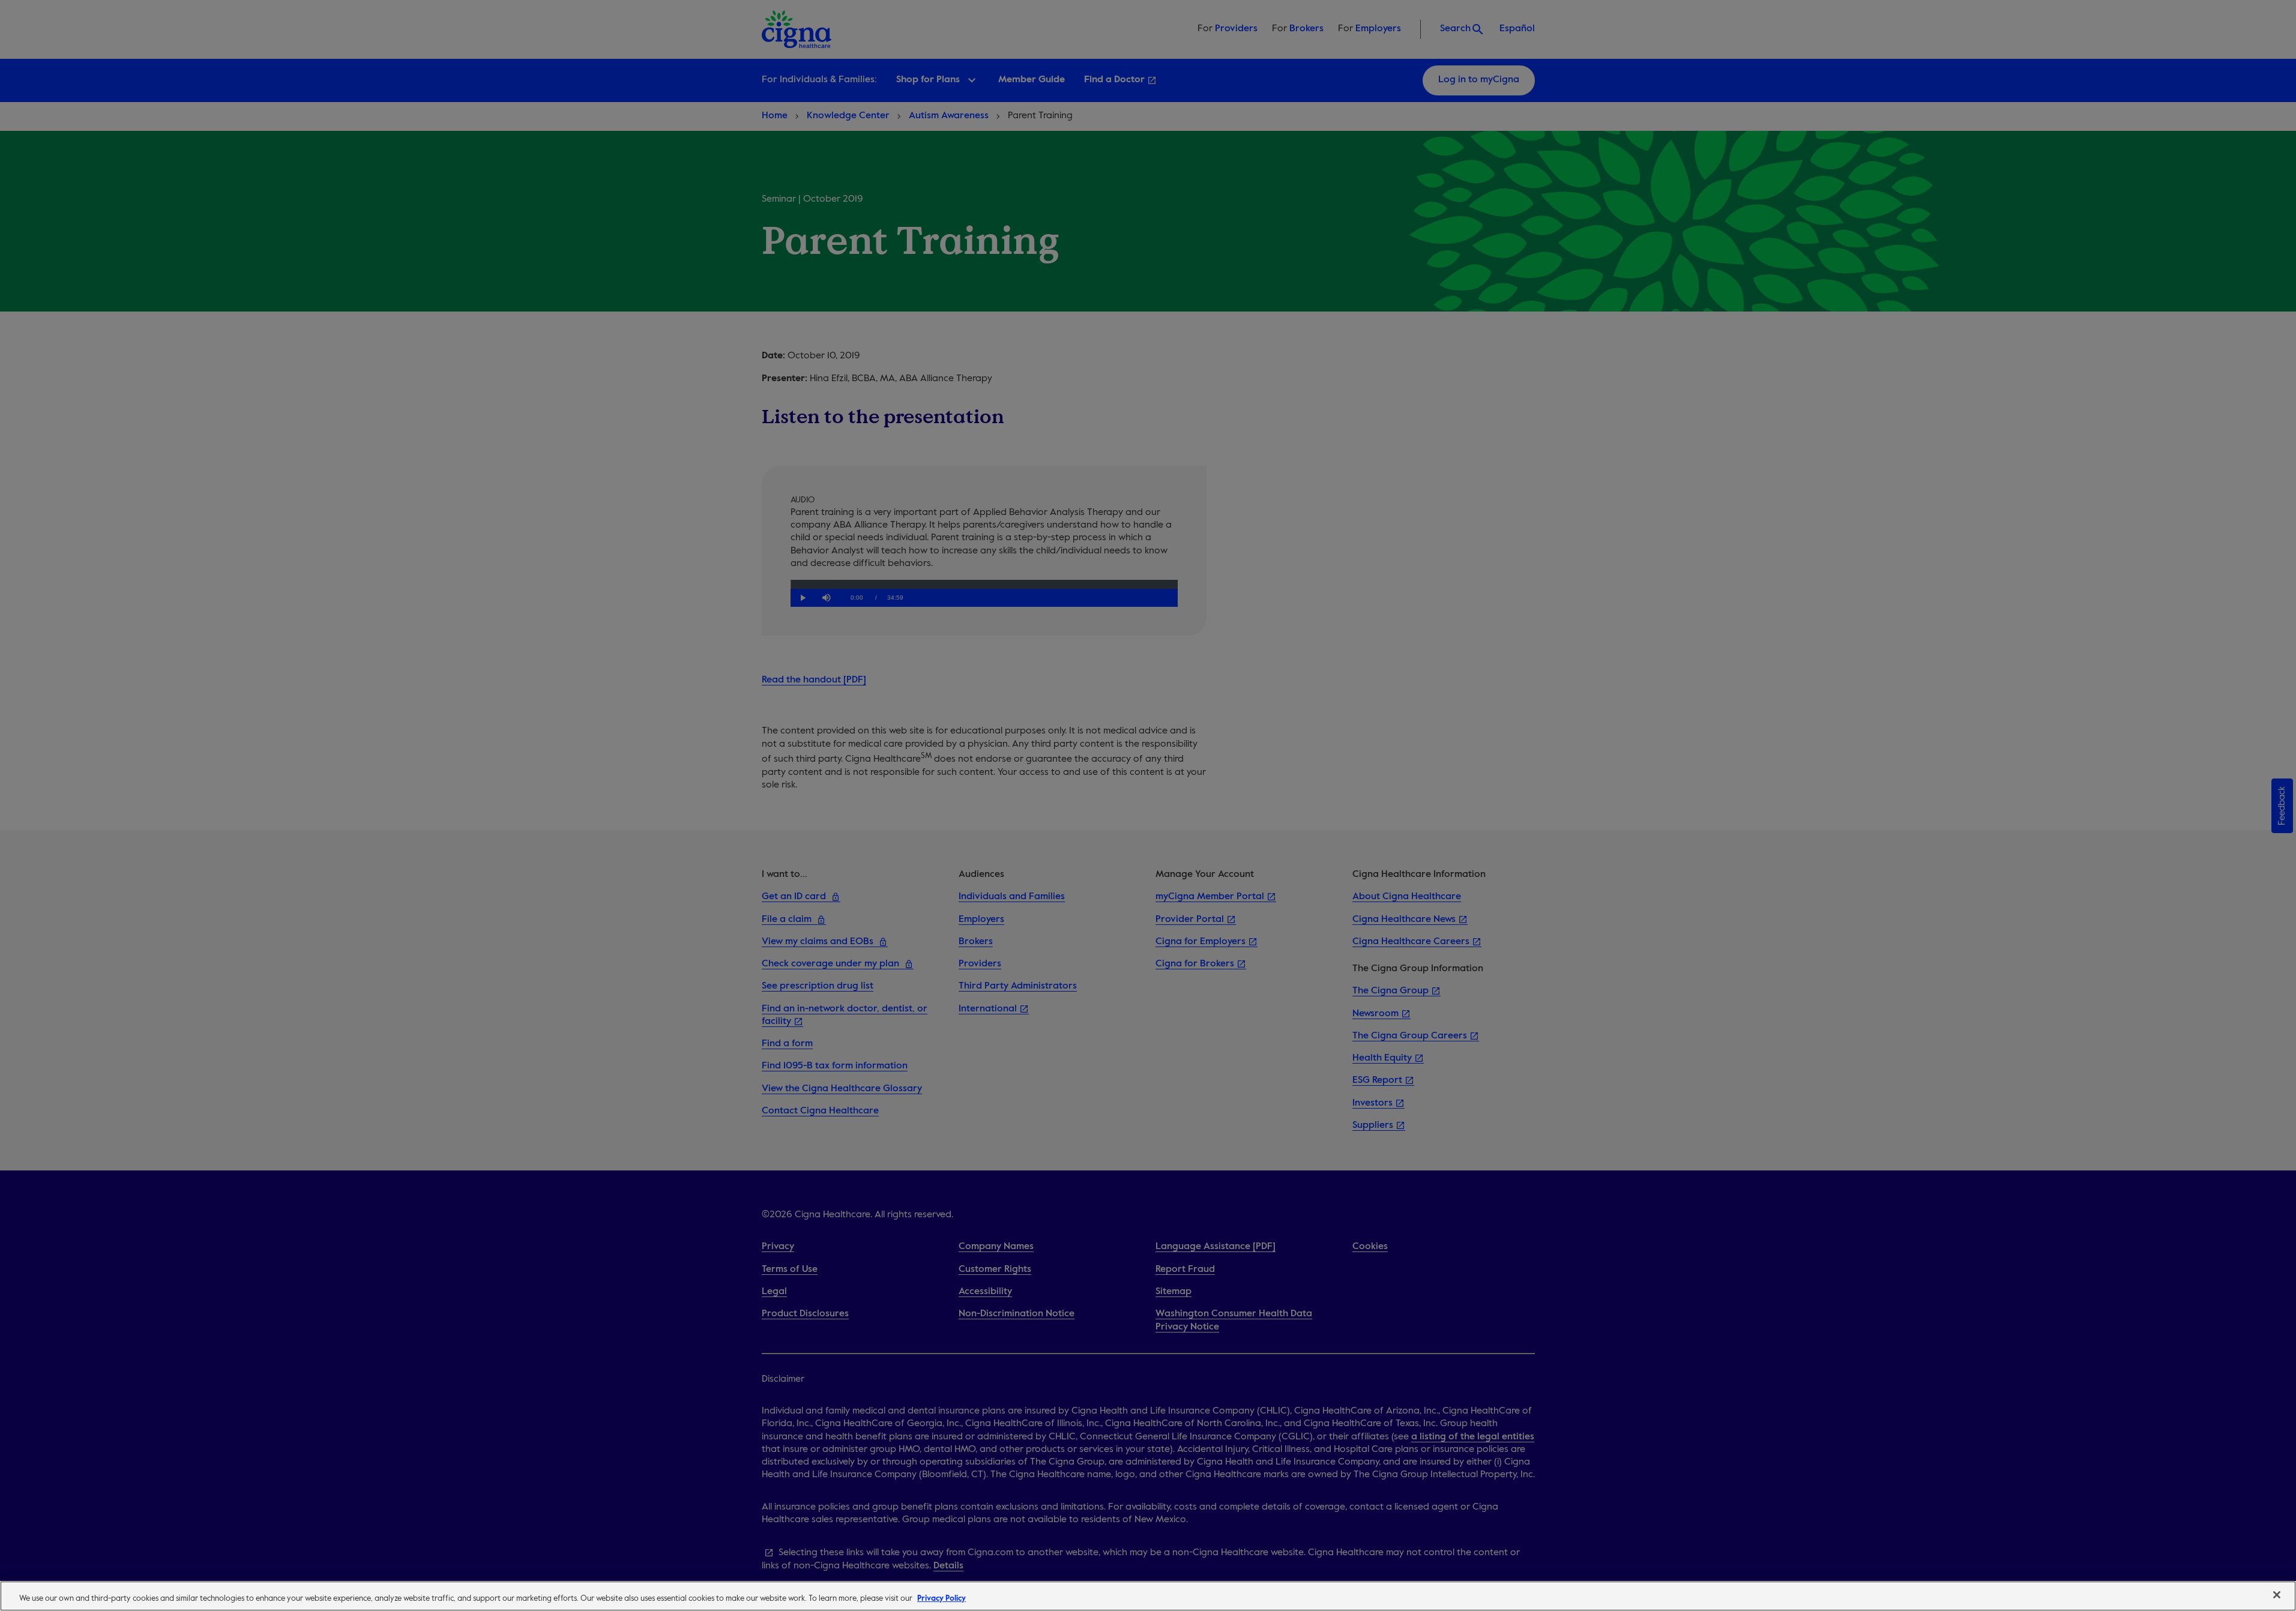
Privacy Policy (942, 1599)
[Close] (2277, 1595)
